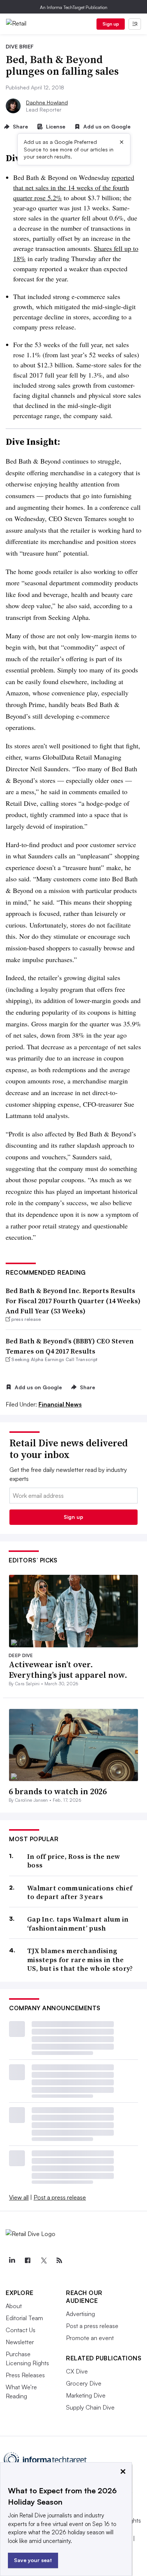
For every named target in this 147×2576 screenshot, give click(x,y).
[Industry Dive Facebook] (28, 2260)
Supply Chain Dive (90, 2407)
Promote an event (90, 2338)
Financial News (60, 1404)
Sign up (111, 24)
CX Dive (77, 2371)
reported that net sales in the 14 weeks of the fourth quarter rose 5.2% (74, 187)
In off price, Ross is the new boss (74, 1861)
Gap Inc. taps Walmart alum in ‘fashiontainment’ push (78, 1924)
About (14, 2306)
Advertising (80, 2314)
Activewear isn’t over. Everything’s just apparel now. (68, 1670)
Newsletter (20, 2342)
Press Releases (25, 2375)
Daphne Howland (47, 102)
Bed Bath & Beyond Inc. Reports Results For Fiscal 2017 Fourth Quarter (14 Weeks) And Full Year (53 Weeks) (73, 1301)
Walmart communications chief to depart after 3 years (80, 1892)
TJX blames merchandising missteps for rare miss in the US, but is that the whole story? (80, 1960)
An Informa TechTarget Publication (74, 7)
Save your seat (33, 2560)
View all (19, 2197)
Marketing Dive (86, 2395)
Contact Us (21, 2330)
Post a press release (60, 2197)
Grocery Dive (84, 2383)
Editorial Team (24, 2318)
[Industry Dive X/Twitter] (43, 2260)
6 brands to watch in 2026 (58, 1791)
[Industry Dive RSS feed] (59, 2260)
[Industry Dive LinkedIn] (12, 2260)
